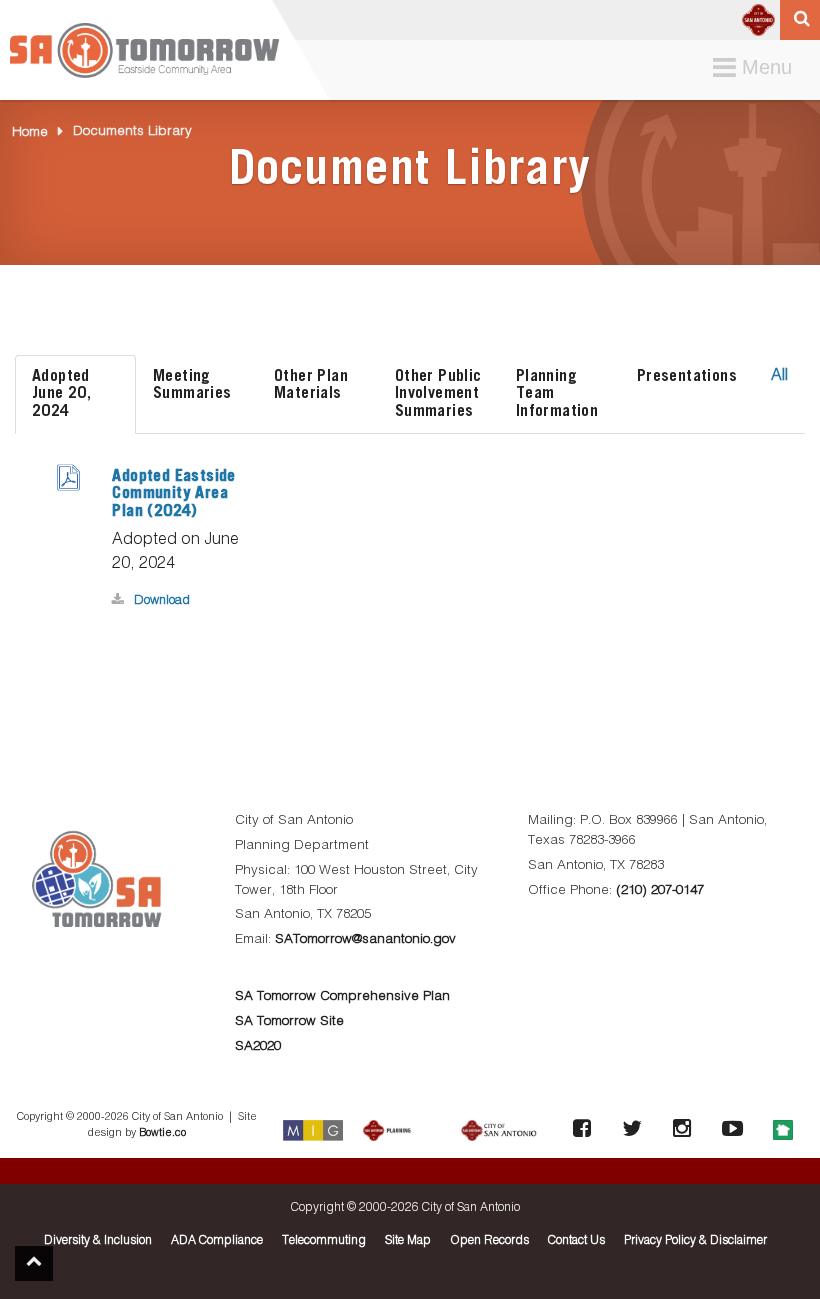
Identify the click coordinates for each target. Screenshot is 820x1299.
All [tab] (779, 376)
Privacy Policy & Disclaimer (695, 1241)
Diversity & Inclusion (98, 1241)
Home (30, 132)
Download (162, 600)
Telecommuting (324, 1241)
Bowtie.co (162, 1133)
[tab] (75, 394)
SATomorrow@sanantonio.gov (365, 939)
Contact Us (576, 1241)
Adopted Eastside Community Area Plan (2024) (173, 493)
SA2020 (258, 1046)
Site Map (408, 1241)
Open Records (489, 1241)
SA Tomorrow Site (289, 1021)
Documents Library (132, 131)
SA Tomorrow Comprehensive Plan (342, 996)
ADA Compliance (217, 1241)
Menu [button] (757, 68)
